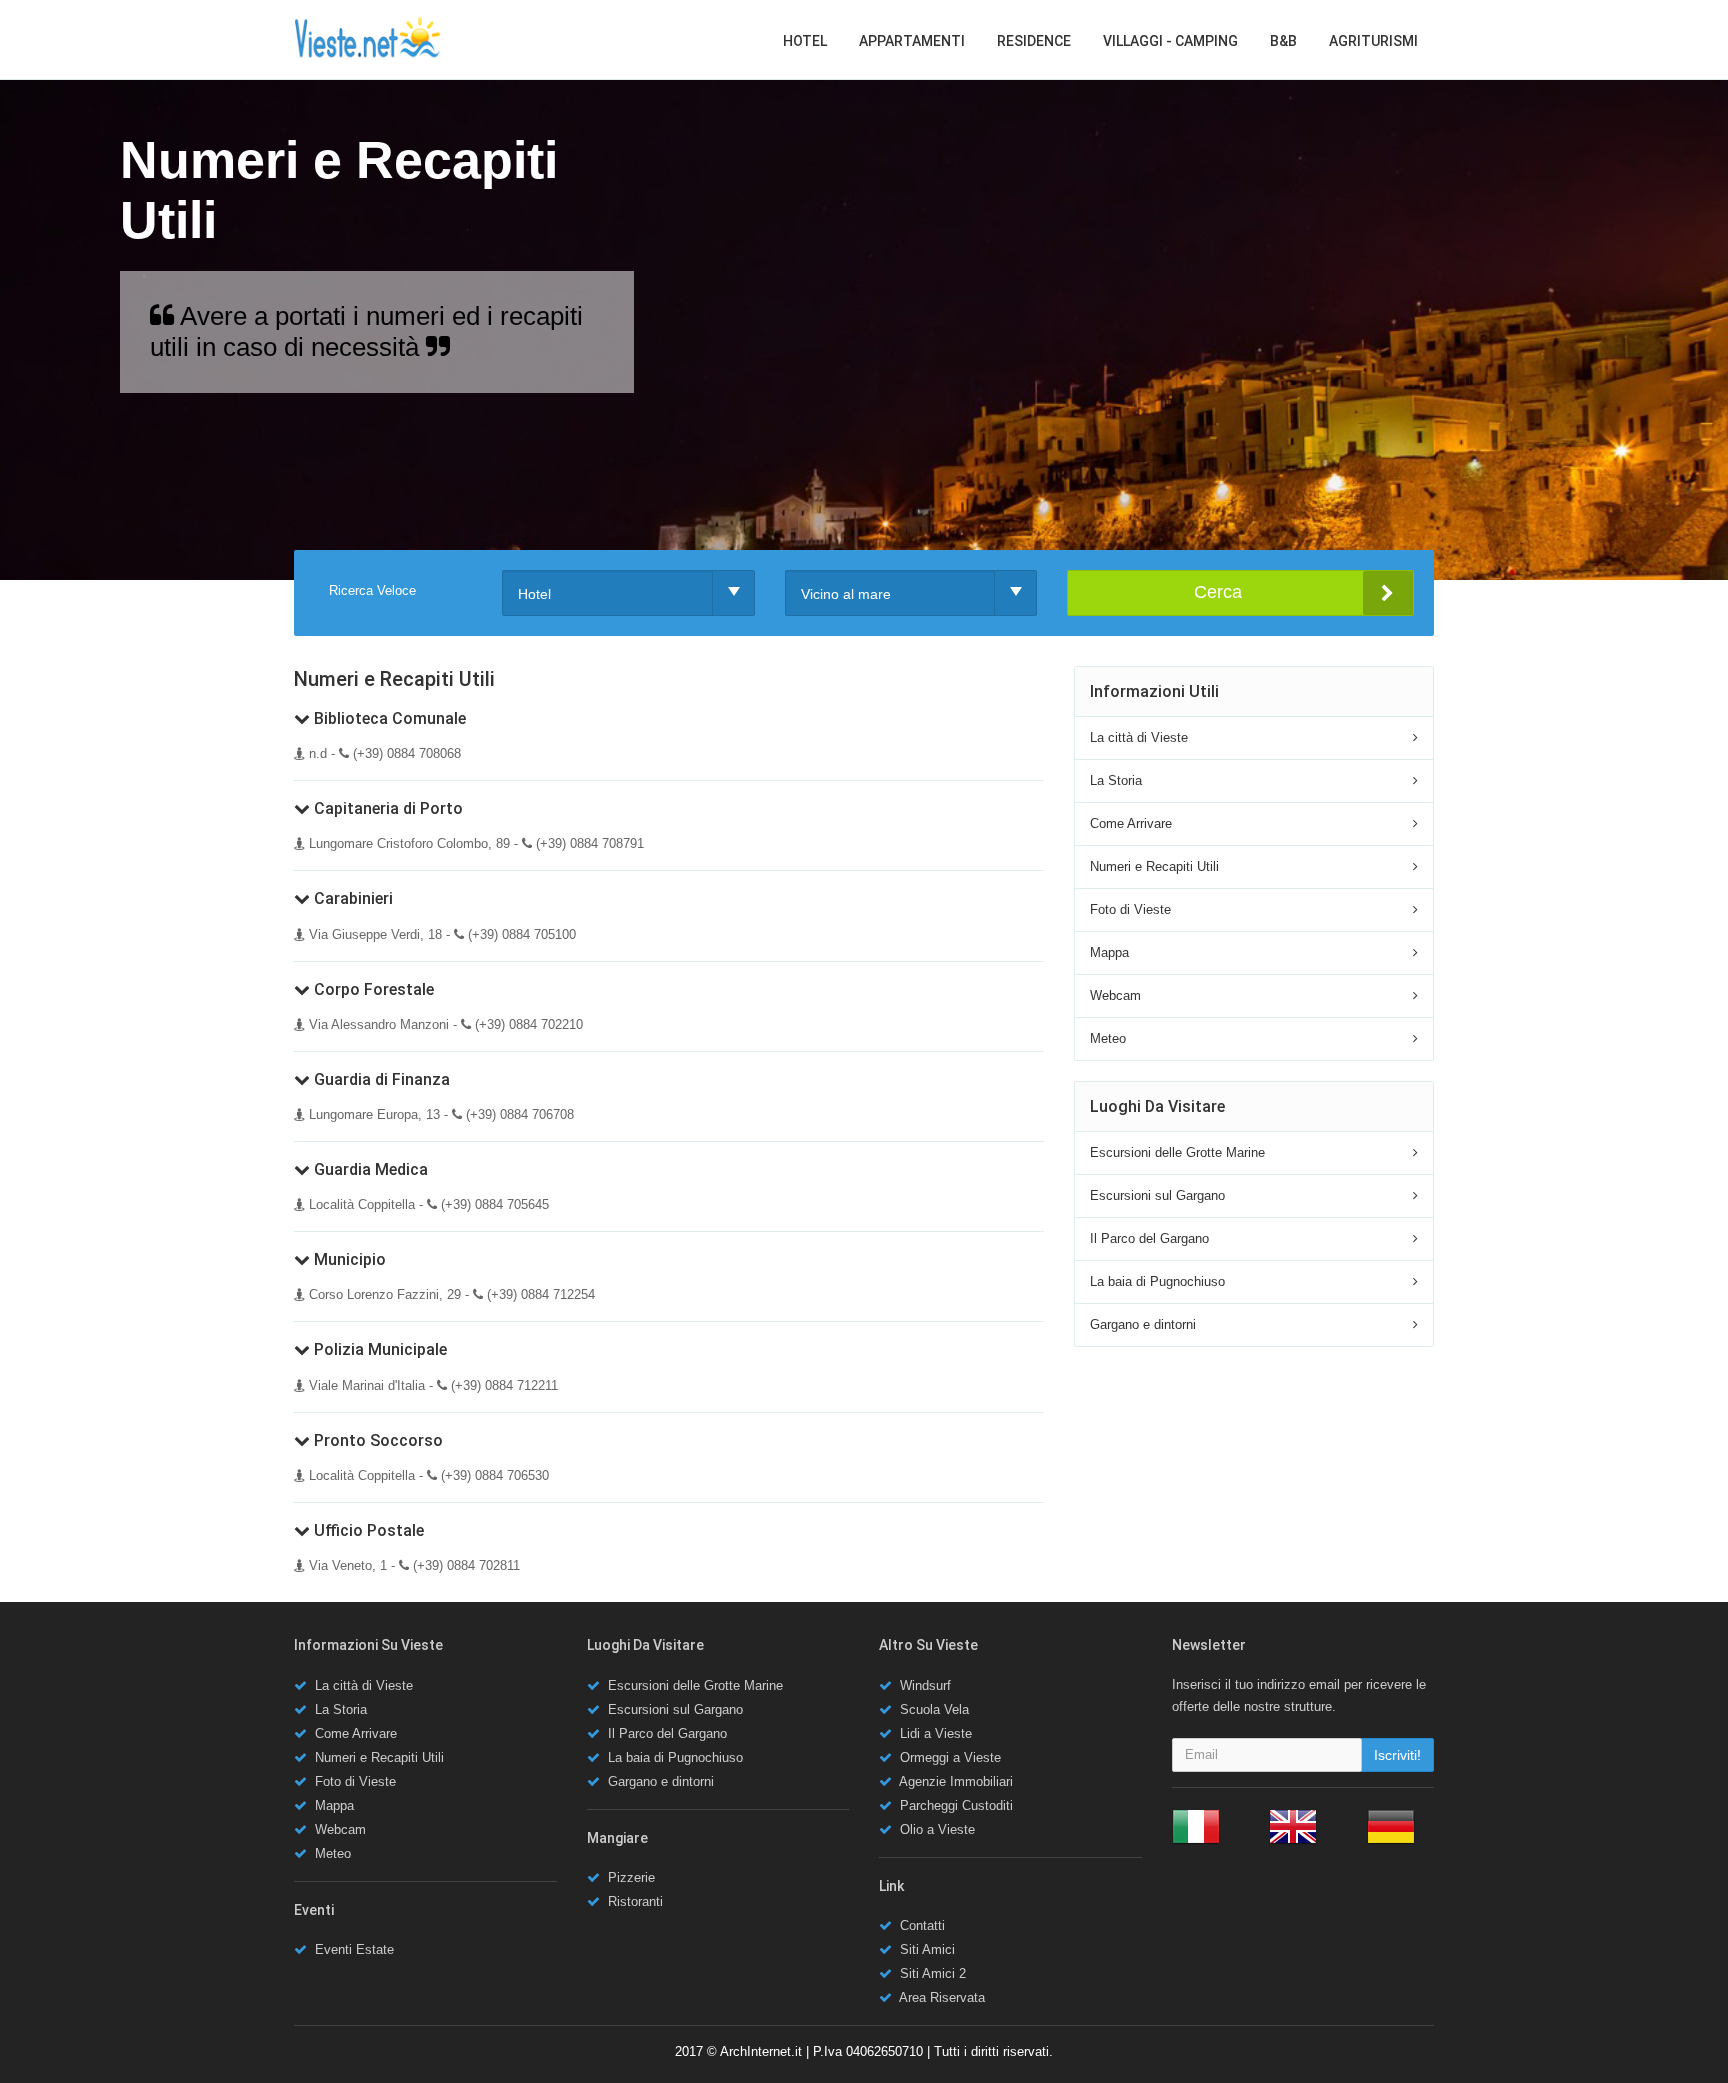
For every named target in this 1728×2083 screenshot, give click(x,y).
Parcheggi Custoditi (956, 1805)
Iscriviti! (1397, 1755)
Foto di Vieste (1130, 909)
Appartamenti (912, 41)
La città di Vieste (1139, 737)
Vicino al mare (846, 594)
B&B (1283, 41)
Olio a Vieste (937, 1829)
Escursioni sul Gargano (1157, 1195)
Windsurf (925, 1685)
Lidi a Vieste (936, 1733)
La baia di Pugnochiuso (1157, 1281)
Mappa (1109, 952)
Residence (1034, 41)
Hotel (805, 41)
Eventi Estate (354, 1949)
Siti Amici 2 (933, 1973)
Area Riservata (942, 1997)
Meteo (1108, 1038)
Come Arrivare (1131, 823)
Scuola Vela (934, 1709)
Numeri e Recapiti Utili (1154, 866)
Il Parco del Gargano (1149, 1238)
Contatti (922, 1925)
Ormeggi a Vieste (950, 1757)
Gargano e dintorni (1143, 1324)
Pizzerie (631, 1877)
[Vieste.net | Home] (368, 38)
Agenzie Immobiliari (956, 1781)
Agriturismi (1373, 41)
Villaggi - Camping (1170, 41)
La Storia (1116, 780)
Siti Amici (927, 1949)
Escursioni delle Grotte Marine (1177, 1152)
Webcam (1115, 995)
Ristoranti (635, 1901)
